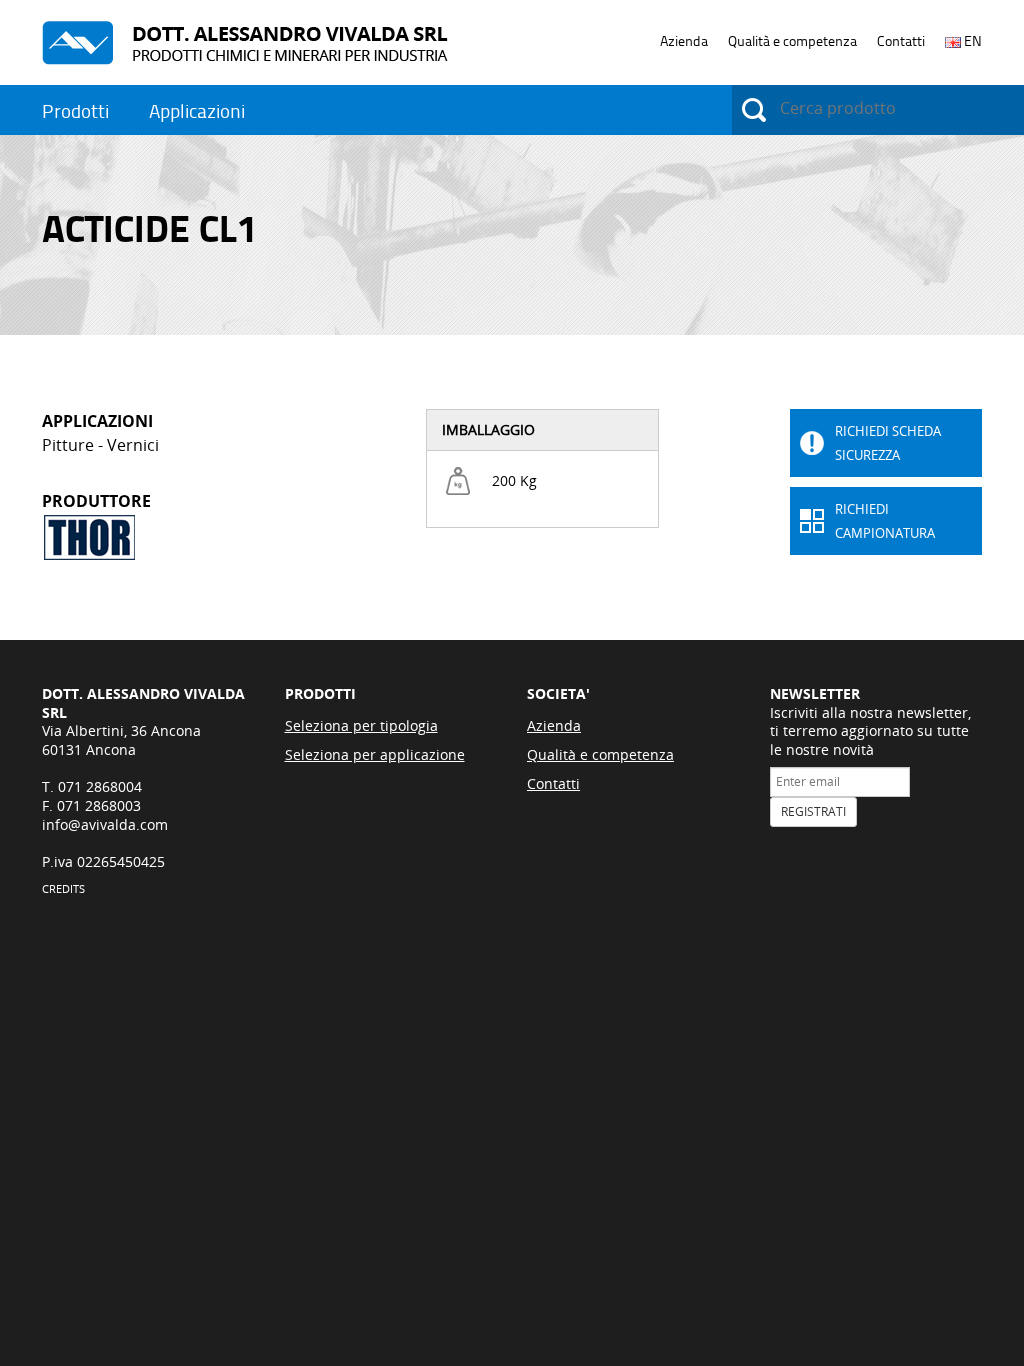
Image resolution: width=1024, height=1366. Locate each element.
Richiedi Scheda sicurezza (888, 443)
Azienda (684, 41)
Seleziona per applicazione (375, 754)
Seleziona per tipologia (361, 725)
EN (971, 41)
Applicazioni (197, 111)
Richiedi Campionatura (885, 521)
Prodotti (75, 111)
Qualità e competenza (792, 41)
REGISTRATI (813, 811)
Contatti (901, 41)
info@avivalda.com (105, 824)
